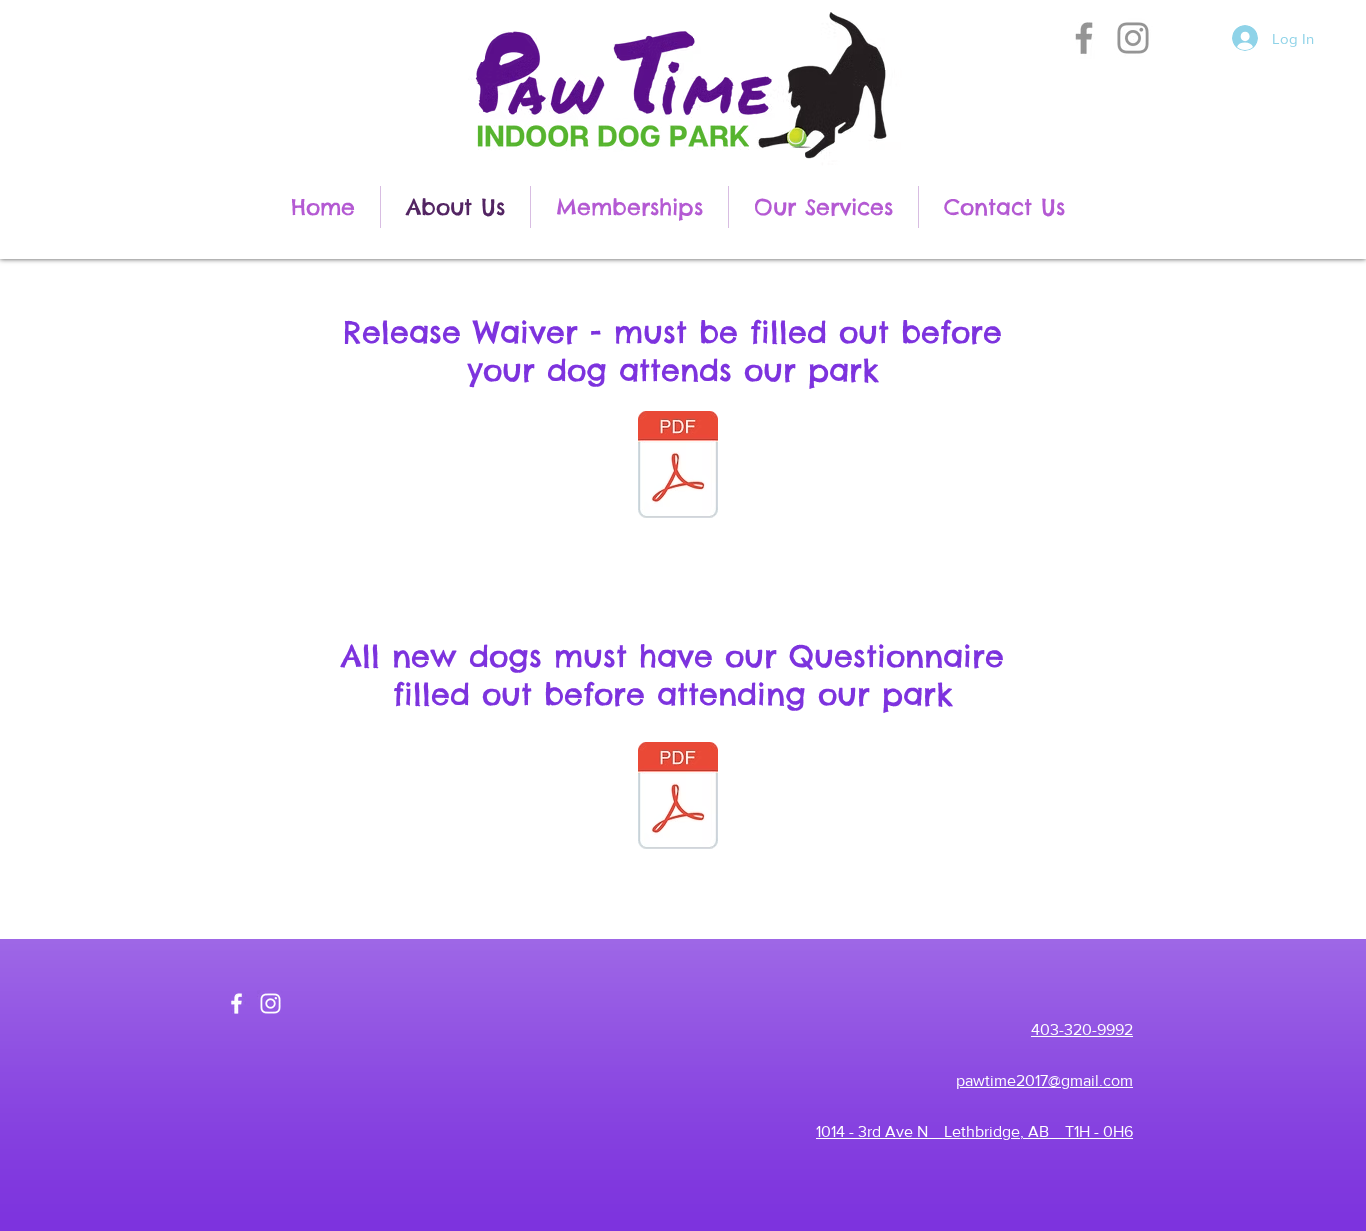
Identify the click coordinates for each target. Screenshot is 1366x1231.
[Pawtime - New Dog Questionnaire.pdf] (678, 798)
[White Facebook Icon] (236, 1003)
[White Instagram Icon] (270, 1003)
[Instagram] (1133, 38)
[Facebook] (1084, 38)
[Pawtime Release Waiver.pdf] (678, 467)
